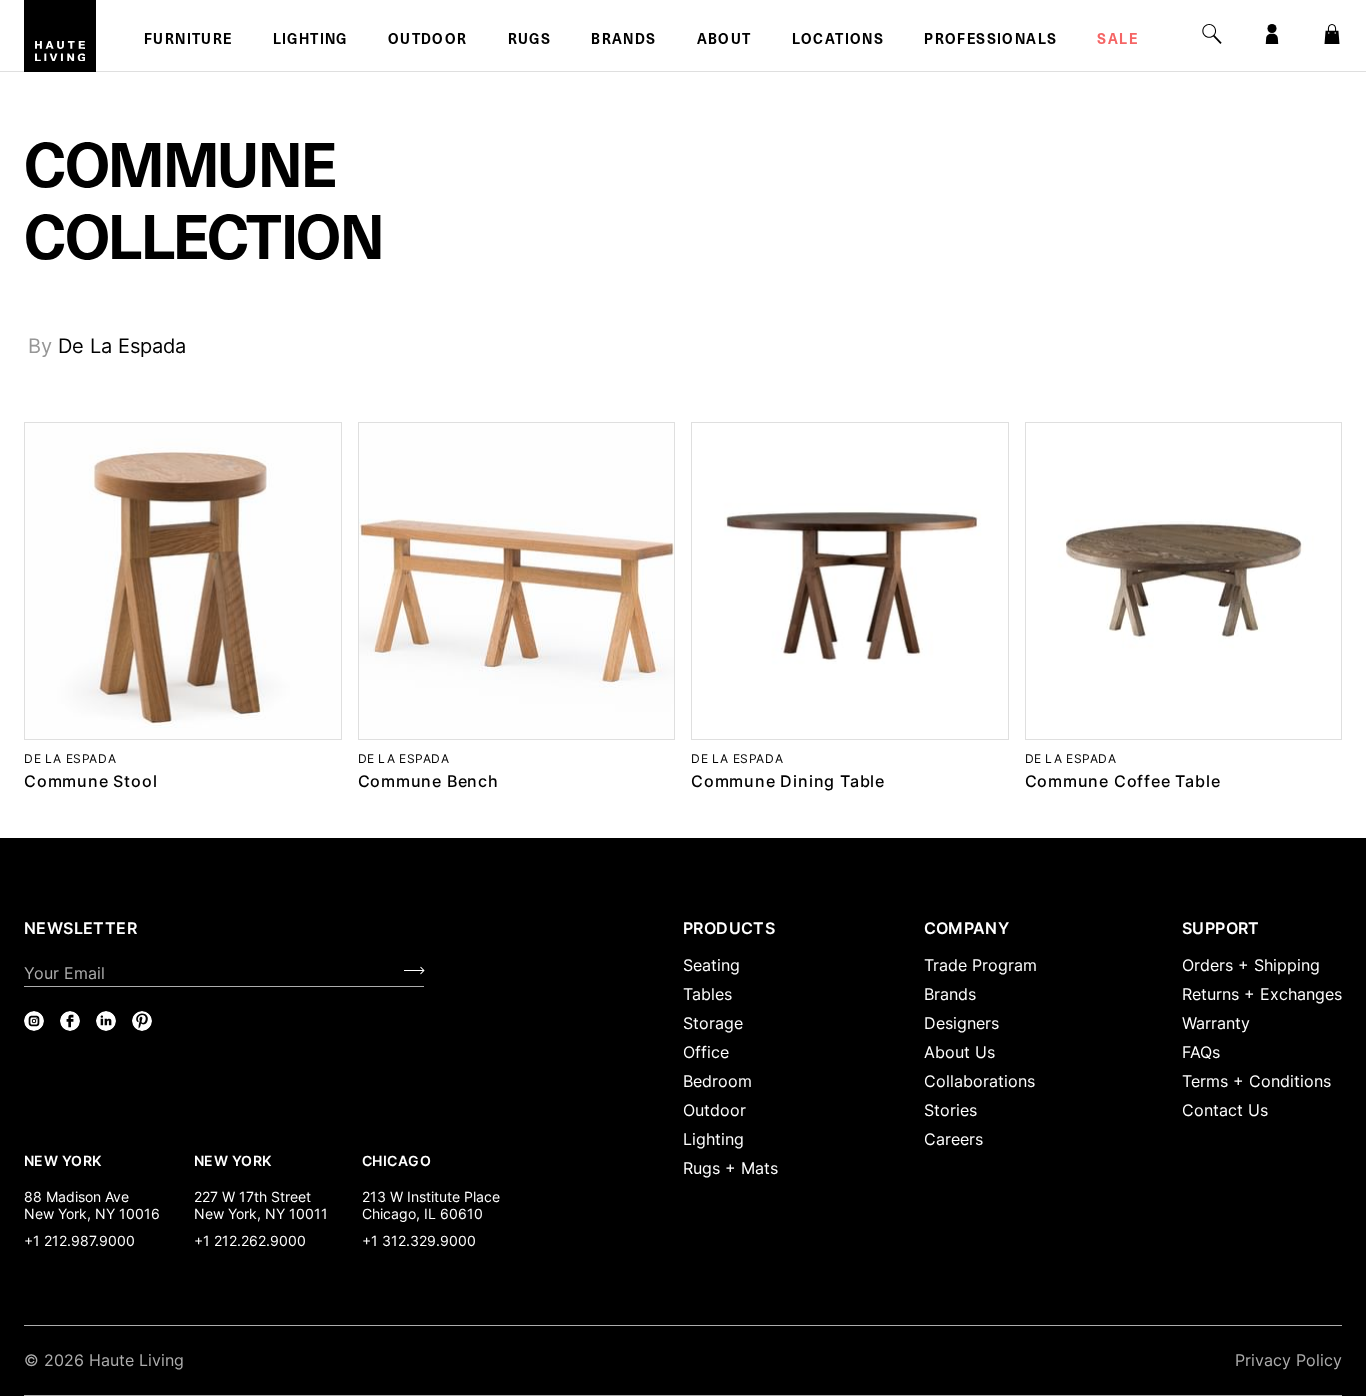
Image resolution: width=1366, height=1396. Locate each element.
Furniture (188, 41)
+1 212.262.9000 (250, 1240)
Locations (838, 41)
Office (706, 1052)
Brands (623, 41)
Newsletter (80, 928)
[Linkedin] (106, 1021)
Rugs (530, 41)
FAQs (1201, 1052)
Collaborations (979, 1081)
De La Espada (122, 346)
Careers (953, 1139)
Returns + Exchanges (1262, 994)
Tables (707, 994)
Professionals (990, 41)
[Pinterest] (142, 1021)
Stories (950, 1110)
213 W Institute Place (431, 1196)
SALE (1117, 41)
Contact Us (1225, 1110)
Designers (961, 1023)
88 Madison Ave (76, 1196)
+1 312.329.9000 (419, 1240)
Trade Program (980, 965)
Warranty (1216, 1023)
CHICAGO (396, 1160)
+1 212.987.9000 (79, 1240)
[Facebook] (70, 1021)
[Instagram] (34, 1021)
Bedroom (717, 1081)
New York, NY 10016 (92, 1213)
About (724, 41)
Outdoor (428, 41)
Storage (713, 1023)
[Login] (1272, 34)
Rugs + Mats (730, 1168)
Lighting (310, 41)
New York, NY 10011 (261, 1213)
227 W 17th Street (252, 1196)
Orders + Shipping (1251, 965)
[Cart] (1332, 34)
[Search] (1212, 34)
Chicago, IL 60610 (422, 1213)
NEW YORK (64, 1160)
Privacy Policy (1288, 1360)
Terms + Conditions (1256, 1081)
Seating (711, 965)
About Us (959, 1052)
